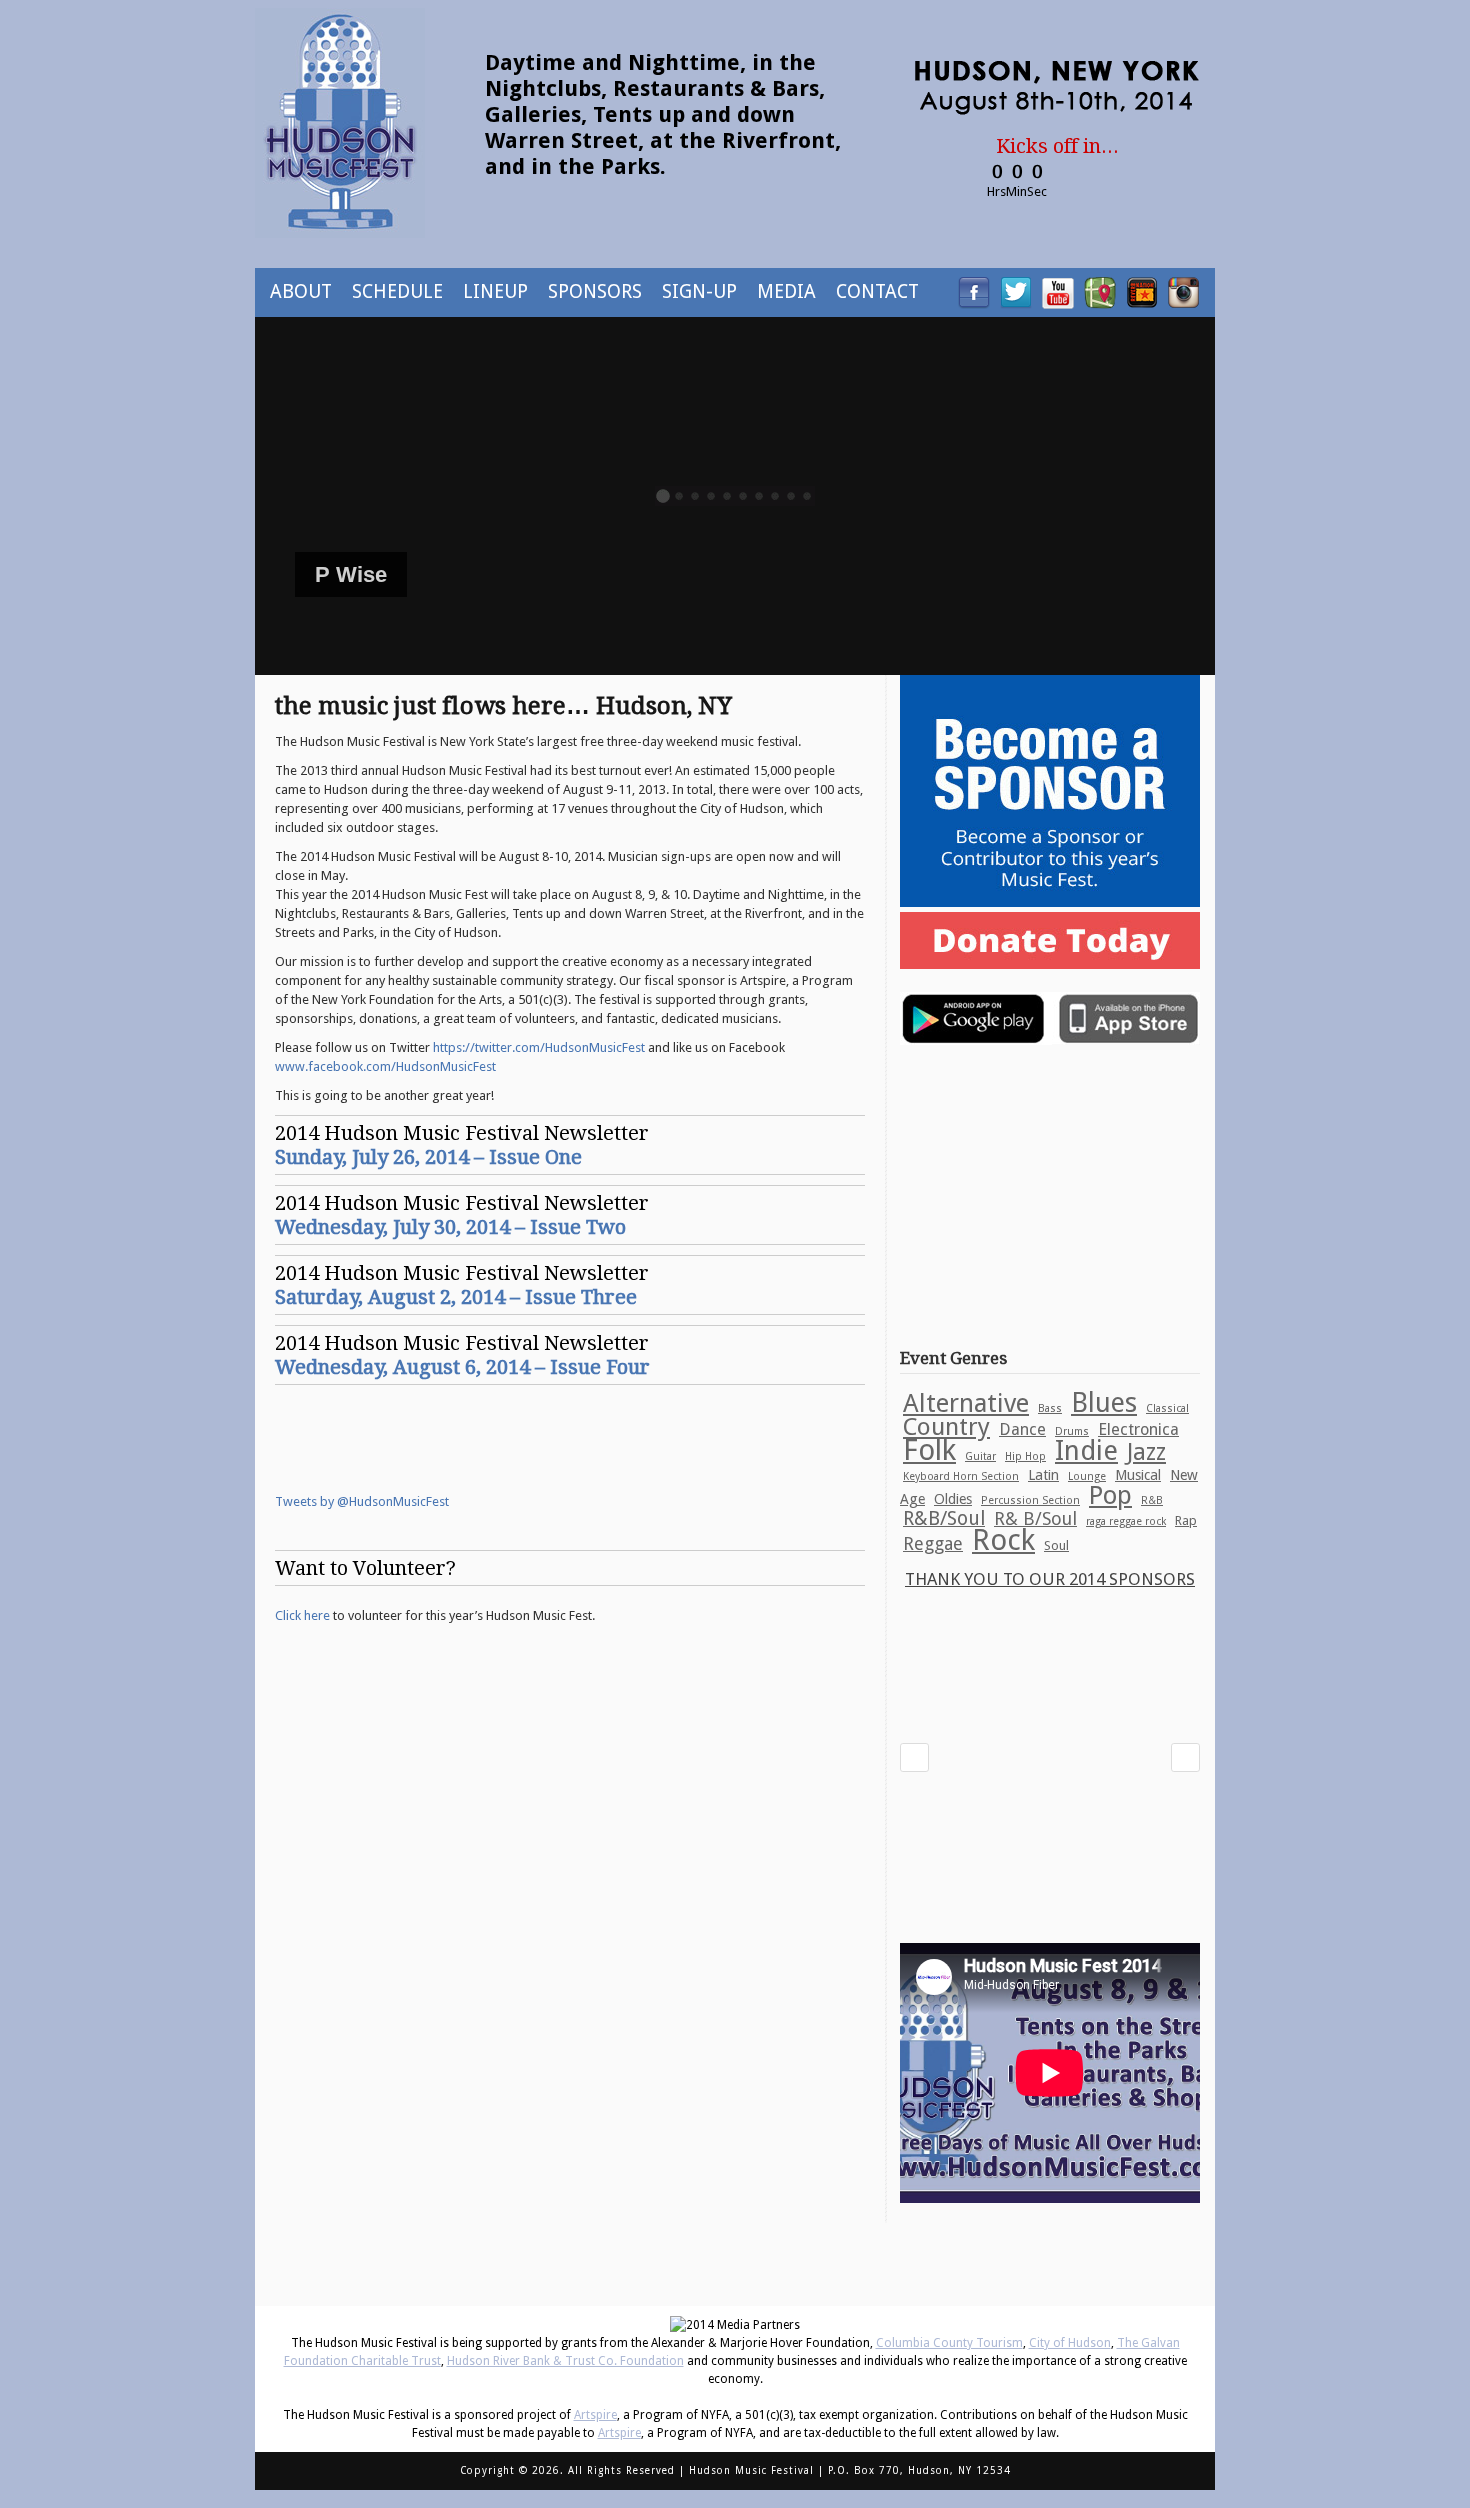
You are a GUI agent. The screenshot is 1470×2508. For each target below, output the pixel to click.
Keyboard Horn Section (961, 1476)
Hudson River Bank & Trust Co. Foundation (565, 2361)
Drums (1072, 1431)
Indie (1086, 1451)
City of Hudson (1070, 2343)
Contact (877, 291)
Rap (1186, 1520)
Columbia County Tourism (949, 2343)
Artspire (595, 2415)
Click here (302, 1615)
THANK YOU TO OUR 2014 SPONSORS (1050, 1579)
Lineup (495, 291)
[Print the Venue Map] (1100, 302)
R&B (1152, 1500)
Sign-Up (699, 291)
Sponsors (595, 291)
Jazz (1146, 1452)
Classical (1167, 1408)
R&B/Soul (944, 1518)
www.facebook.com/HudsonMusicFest (385, 1066)
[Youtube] (1058, 302)
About (301, 291)
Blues (1104, 1402)
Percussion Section (1030, 1500)
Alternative (966, 1403)
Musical (1138, 1475)
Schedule (397, 291)
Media (786, 291)
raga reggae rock (1126, 1521)
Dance (1022, 1429)
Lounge (1087, 1476)
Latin (1043, 1475)
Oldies (953, 1499)
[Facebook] (974, 302)
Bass (1050, 1408)
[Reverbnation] (1142, 302)
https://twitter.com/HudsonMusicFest (539, 1047)
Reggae (933, 1543)
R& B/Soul (1035, 1518)
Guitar (980, 1456)
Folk (929, 1450)
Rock (1003, 1540)
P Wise (351, 574)
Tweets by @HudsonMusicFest (362, 1501)
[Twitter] (1016, 302)
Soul (1056, 1545)
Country (946, 1426)
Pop (1110, 1495)
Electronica (1138, 1429)
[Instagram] (1184, 302)
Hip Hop (1025, 1456)
